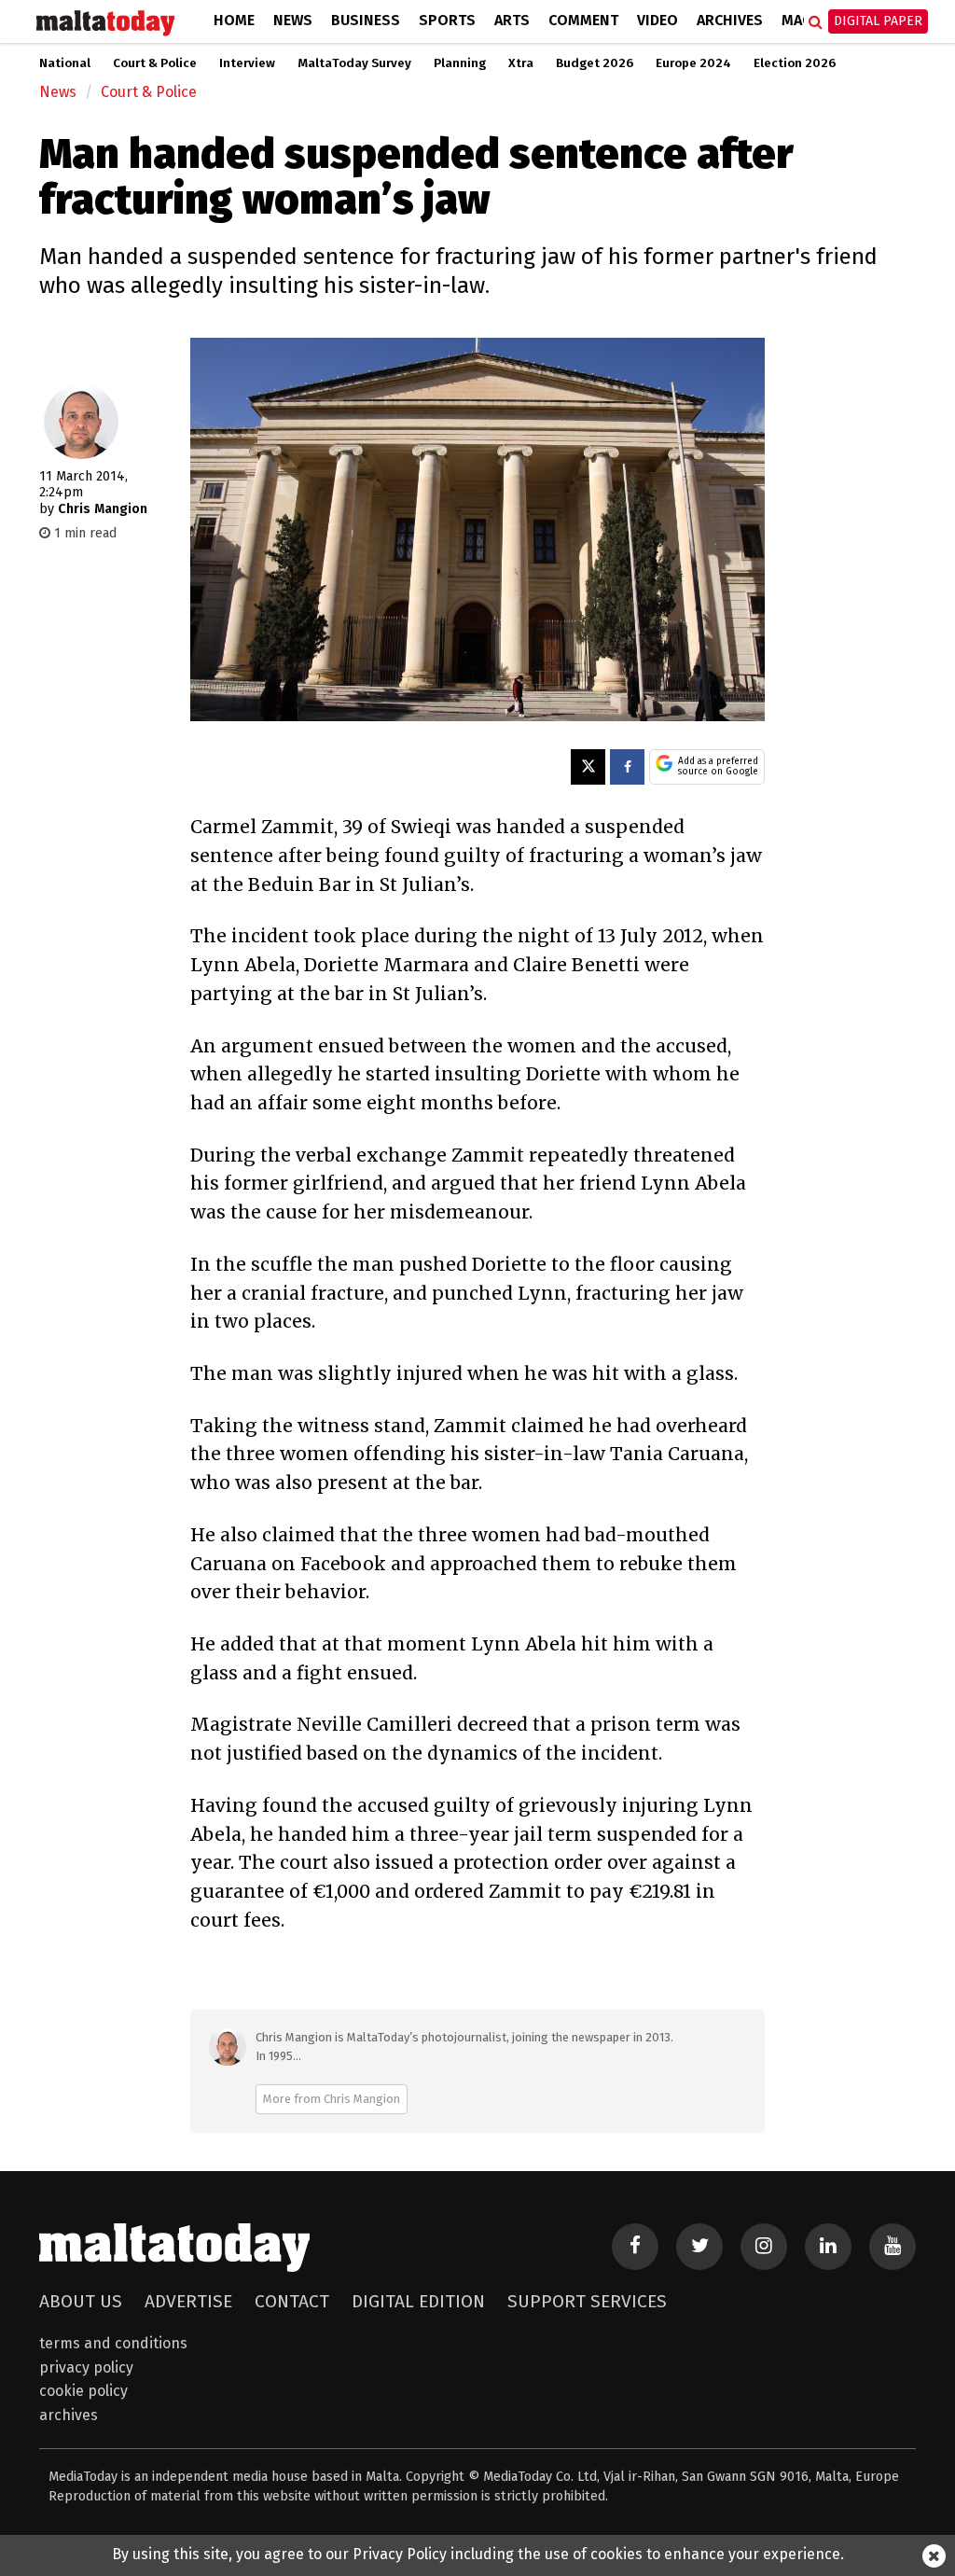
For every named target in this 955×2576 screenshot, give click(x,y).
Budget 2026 (595, 63)
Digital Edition (418, 2301)
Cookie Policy (83, 2391)
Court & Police (155, 63)
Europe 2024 (693, 63)
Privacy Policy (86, 2367)
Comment (583, 20)
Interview (247, 63)
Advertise (188, 2301)
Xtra (521, 63)
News (293, 20)
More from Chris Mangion (332, 2099)
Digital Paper (878, 21)
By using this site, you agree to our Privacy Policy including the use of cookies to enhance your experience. (478, 2554)
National (65, 63)
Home (234, 20)
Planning (460, 63)
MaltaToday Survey (354, 63)
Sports (447, 20)
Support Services (587, 2301)
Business (366, 20)
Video (657, 20)
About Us (81, 2301)
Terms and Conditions (113, 2343)
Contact (292, 2301)
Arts (512, 20)
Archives (730, 20)
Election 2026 (795, 63)
